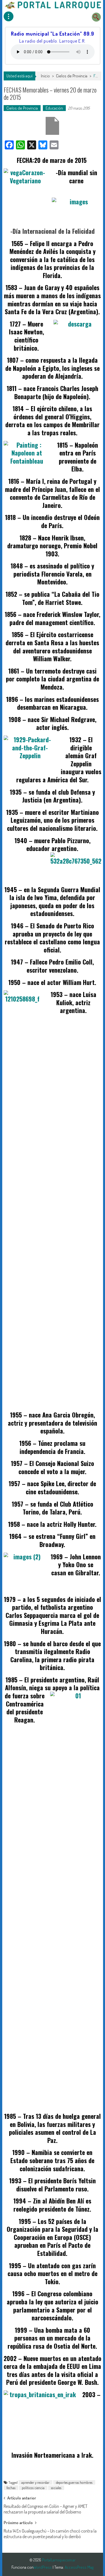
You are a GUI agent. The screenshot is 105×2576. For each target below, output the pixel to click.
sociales (56, 2488)
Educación (54, 108)
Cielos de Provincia (72, 76)
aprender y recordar (35, 2482)
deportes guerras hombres (74, 2482)
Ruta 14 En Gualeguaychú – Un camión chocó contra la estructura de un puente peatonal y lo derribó (50, 2533)
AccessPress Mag (79, 2567)
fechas (11, 2488)
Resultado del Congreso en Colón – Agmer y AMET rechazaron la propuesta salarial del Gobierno (46, 2508)
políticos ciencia (33, 2488)
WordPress (43, 2567)
